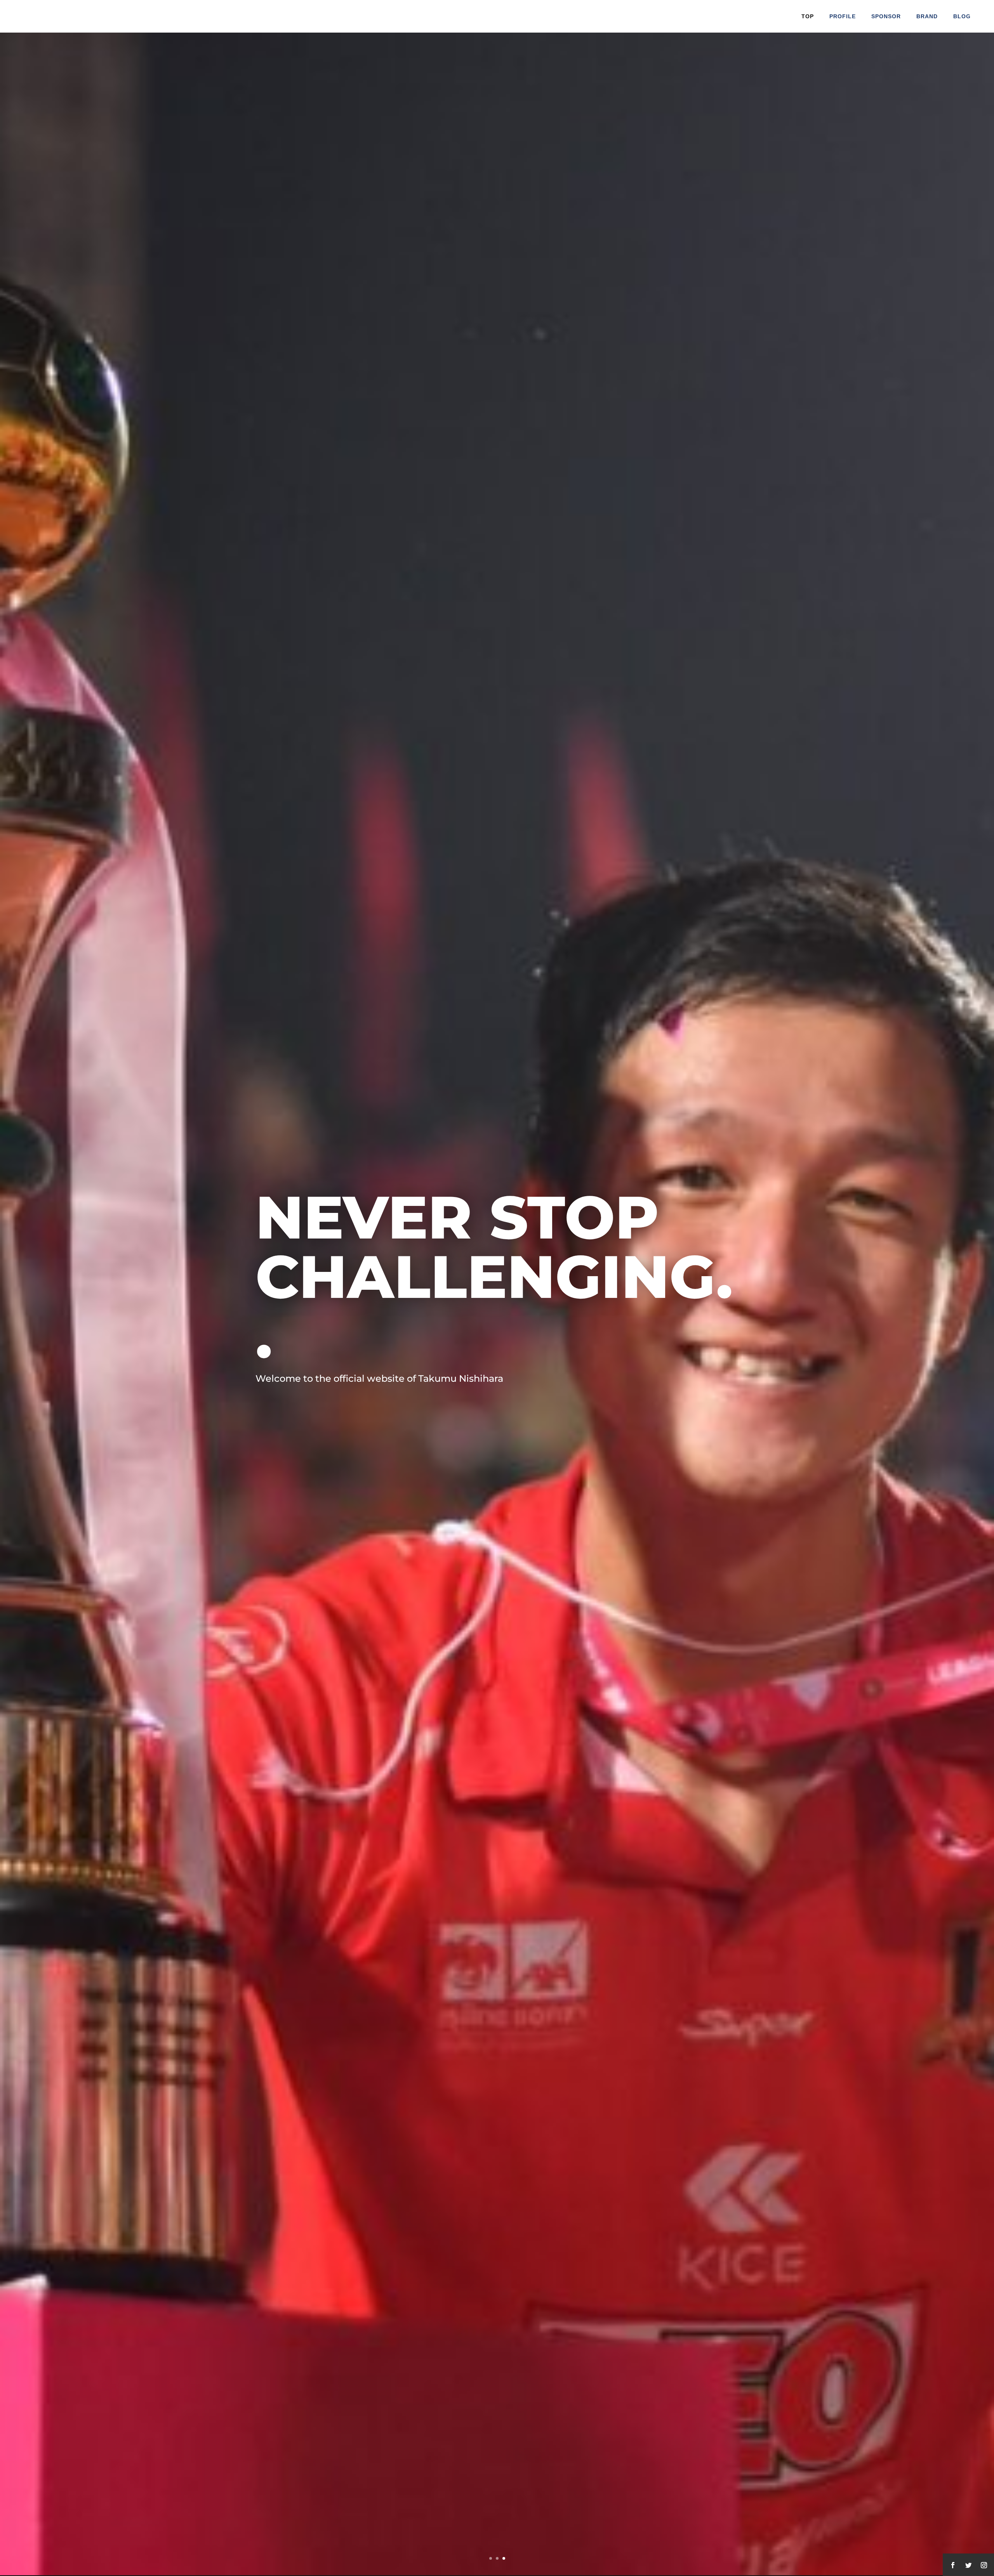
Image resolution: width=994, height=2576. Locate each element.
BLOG (962, 16)
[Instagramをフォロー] (984, 2565)
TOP (808, 16)
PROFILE (843, 16)
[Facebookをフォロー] (953, 2565)
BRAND (927, 16)
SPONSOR (886, 16)
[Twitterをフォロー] (968, 2565)
